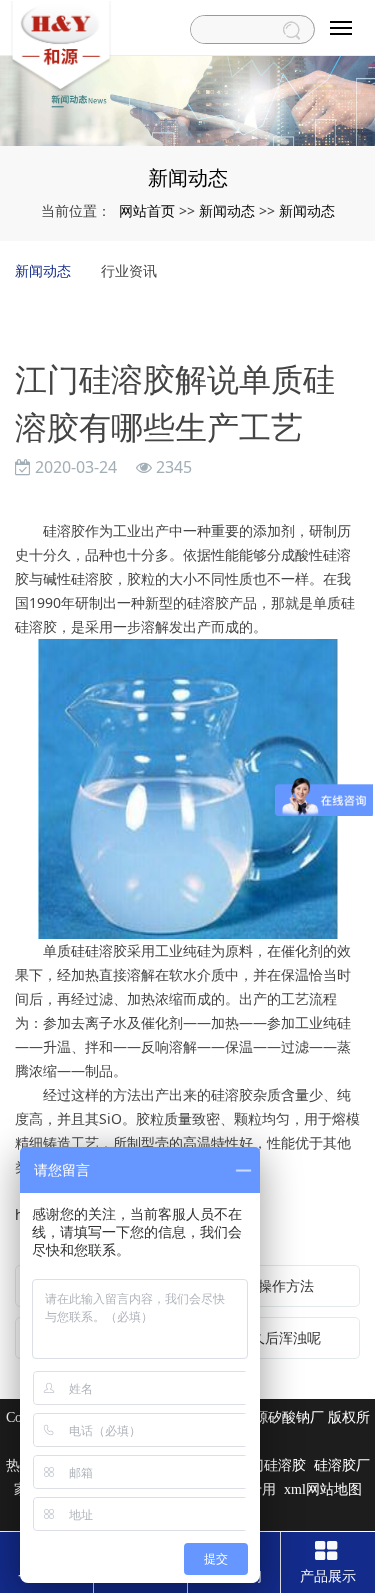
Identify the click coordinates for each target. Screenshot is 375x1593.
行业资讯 (129, 270)
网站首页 (147, 210)
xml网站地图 (323, 1489)
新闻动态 (227, 210)
